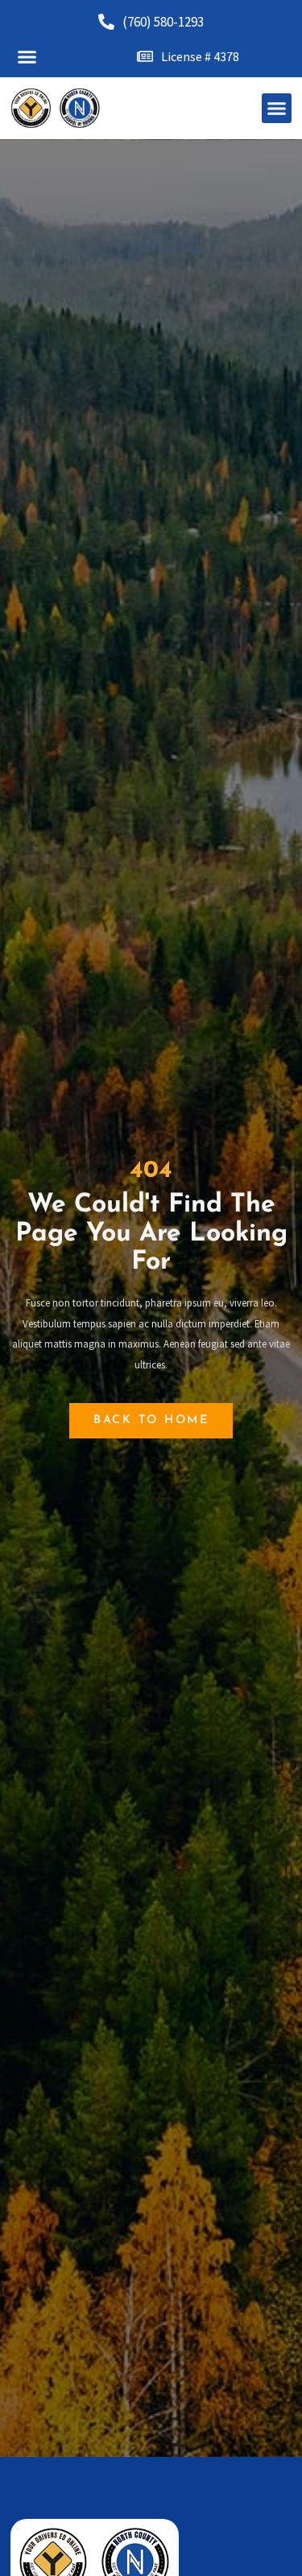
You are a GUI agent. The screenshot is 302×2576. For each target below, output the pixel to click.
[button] (27, 56)
